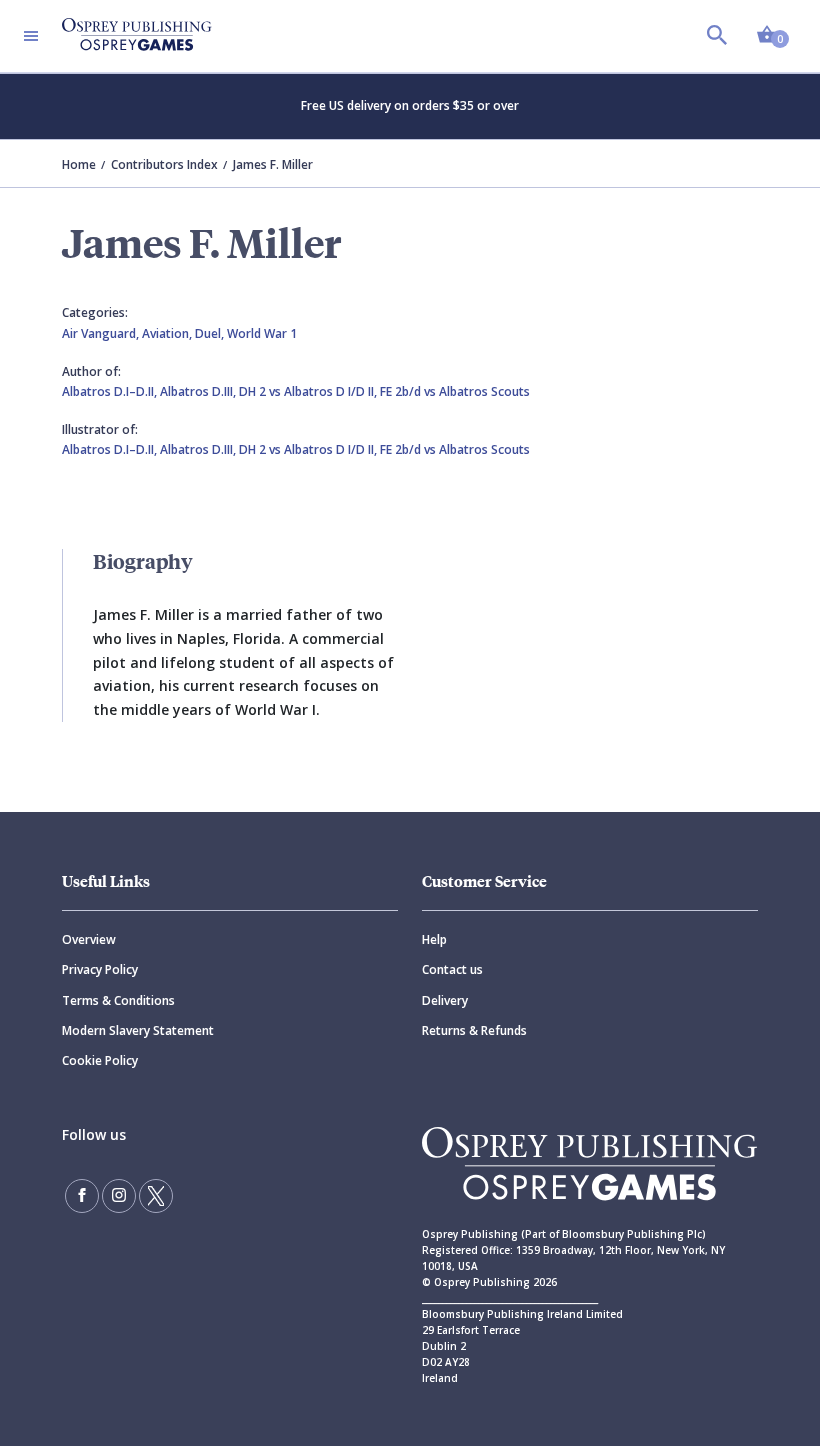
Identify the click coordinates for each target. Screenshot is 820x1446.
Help (434, 939)
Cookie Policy (100, 1060)
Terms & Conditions (118, 1000)
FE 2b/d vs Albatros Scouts (455, 391)
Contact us (452, 969)
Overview (89, 939)
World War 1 (262, 333)
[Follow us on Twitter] (156, 1196)
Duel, (211, 333)
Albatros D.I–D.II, (111, 391)
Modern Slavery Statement (138, 1030)
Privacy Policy (100, 969)
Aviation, (168, 333)
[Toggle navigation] (31, 36)
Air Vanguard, (102, 333)
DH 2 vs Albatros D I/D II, (309, 391)
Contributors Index (164, 164)
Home (79, 164)
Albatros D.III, (199, 391)
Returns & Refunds (474, 1030)
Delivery (445, 1000)
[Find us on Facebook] (82, 1196)
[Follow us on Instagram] (119, 1196)
